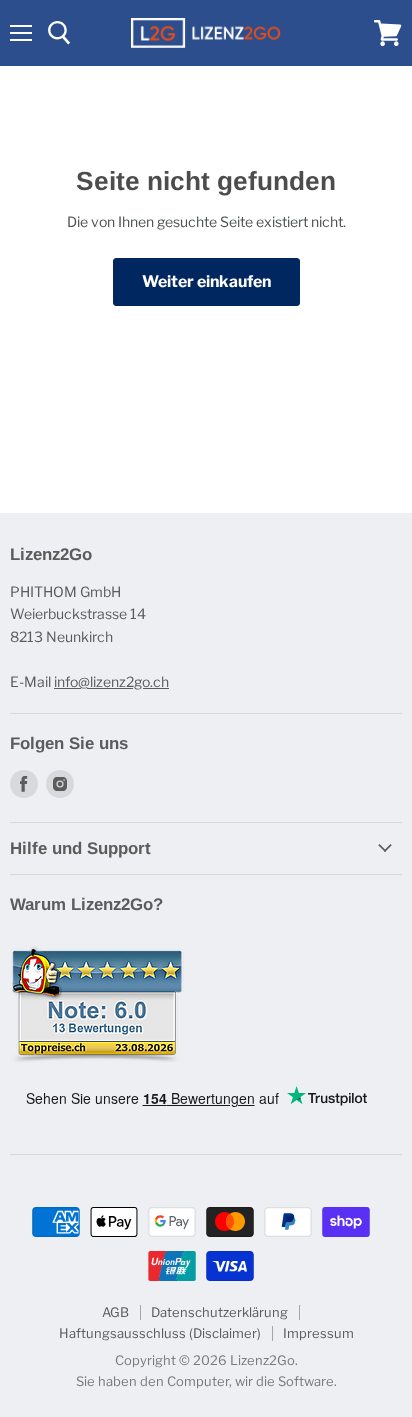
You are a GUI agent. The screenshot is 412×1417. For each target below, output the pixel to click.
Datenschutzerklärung (219, 1312)
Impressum (318, 1333)
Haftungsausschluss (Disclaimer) (160, 1333)
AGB (115, 1312)
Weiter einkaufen (206, 281)
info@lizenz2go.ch (111, 681)
